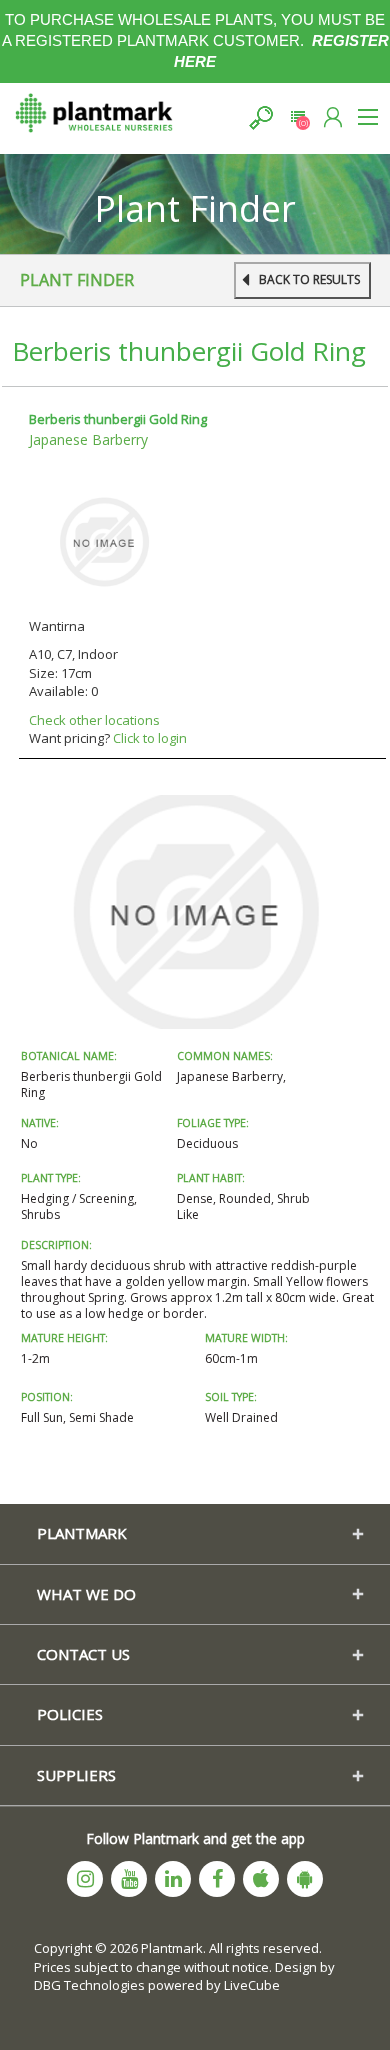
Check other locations (94, 720)
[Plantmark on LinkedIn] (173, 1879)
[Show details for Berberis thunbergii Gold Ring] (104, 540)
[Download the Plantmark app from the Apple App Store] (261, 1879)
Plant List (297, 117)
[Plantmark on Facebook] (217, 1879)
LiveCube (252, 1985)
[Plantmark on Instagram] (85, 1879)
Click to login (150, 738)
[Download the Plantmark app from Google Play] (305, 1879)
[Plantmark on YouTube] (129, 1879)
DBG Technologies (89, 1985)
